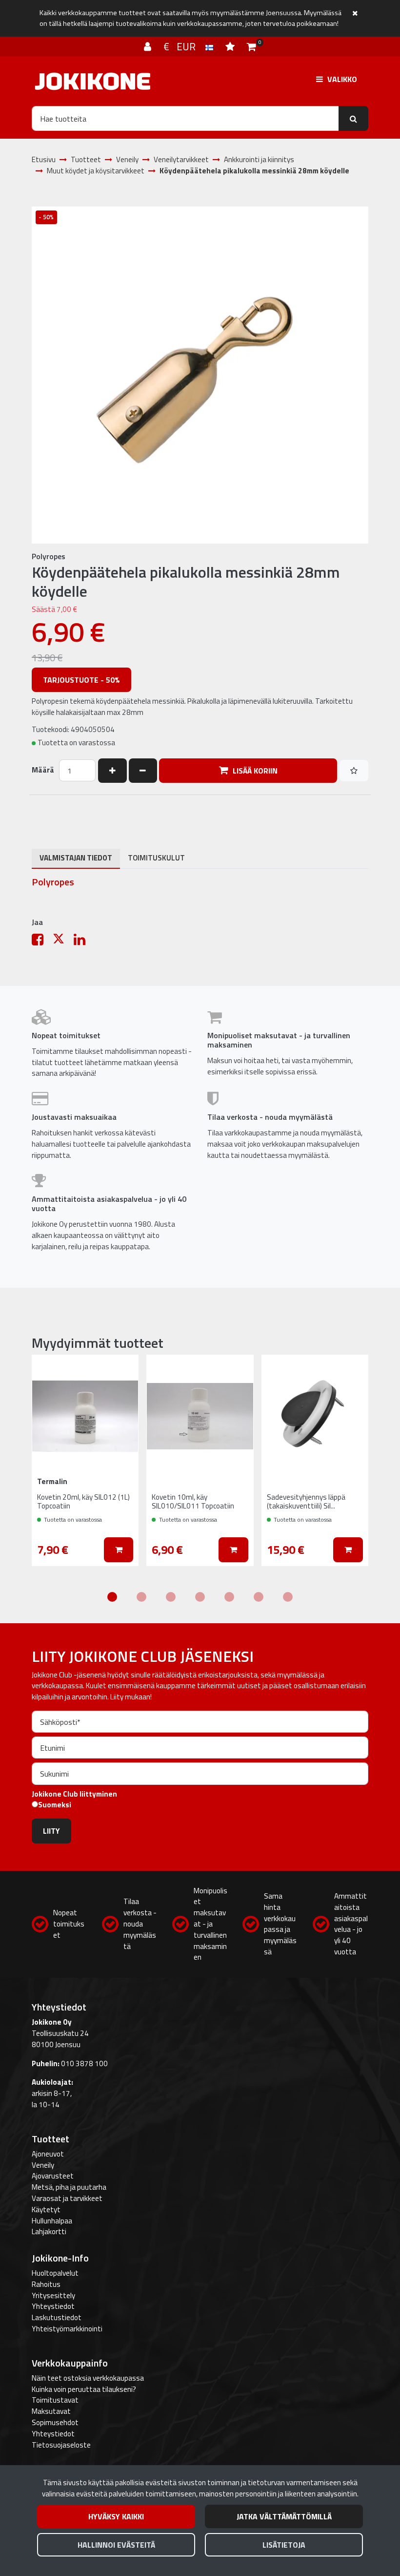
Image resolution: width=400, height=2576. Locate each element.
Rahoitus (46, 2284)
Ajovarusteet (53, 2176)
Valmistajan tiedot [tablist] (76, 858)
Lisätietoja (284, 2545)
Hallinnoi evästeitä (116, 2545)
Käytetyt (46, 2209)
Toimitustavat (55, 2400)
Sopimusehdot (55, 2422)
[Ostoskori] (251, 46)
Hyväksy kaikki (116, 2516)
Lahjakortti (49, 2231)
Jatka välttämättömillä (284, 2516)
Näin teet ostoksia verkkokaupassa (88, 2378)
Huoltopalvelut (55, 2273)
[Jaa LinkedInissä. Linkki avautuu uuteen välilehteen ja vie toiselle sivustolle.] (83, 942)
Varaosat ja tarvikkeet (67, 2198)
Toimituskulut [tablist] (156, 858)
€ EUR (184, 46)
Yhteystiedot (53, 2306)
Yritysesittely (53, 2295)
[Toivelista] (231, 46)
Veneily (43, 2165)
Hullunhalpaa (52, 2221)
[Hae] (353, 118)
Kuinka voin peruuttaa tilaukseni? (84, 2389)
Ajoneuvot (48, 2154)
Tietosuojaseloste (61, 2445)
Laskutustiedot (57, 2317)
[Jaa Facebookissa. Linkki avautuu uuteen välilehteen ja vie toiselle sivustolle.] (42, 942)
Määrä (43, 770)
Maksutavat (51, 2411)
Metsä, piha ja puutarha (69, 2187)
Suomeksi (55, 1805)
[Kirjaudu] (149, 46)
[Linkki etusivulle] (93, 81)
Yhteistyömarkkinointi (67, 2329)
